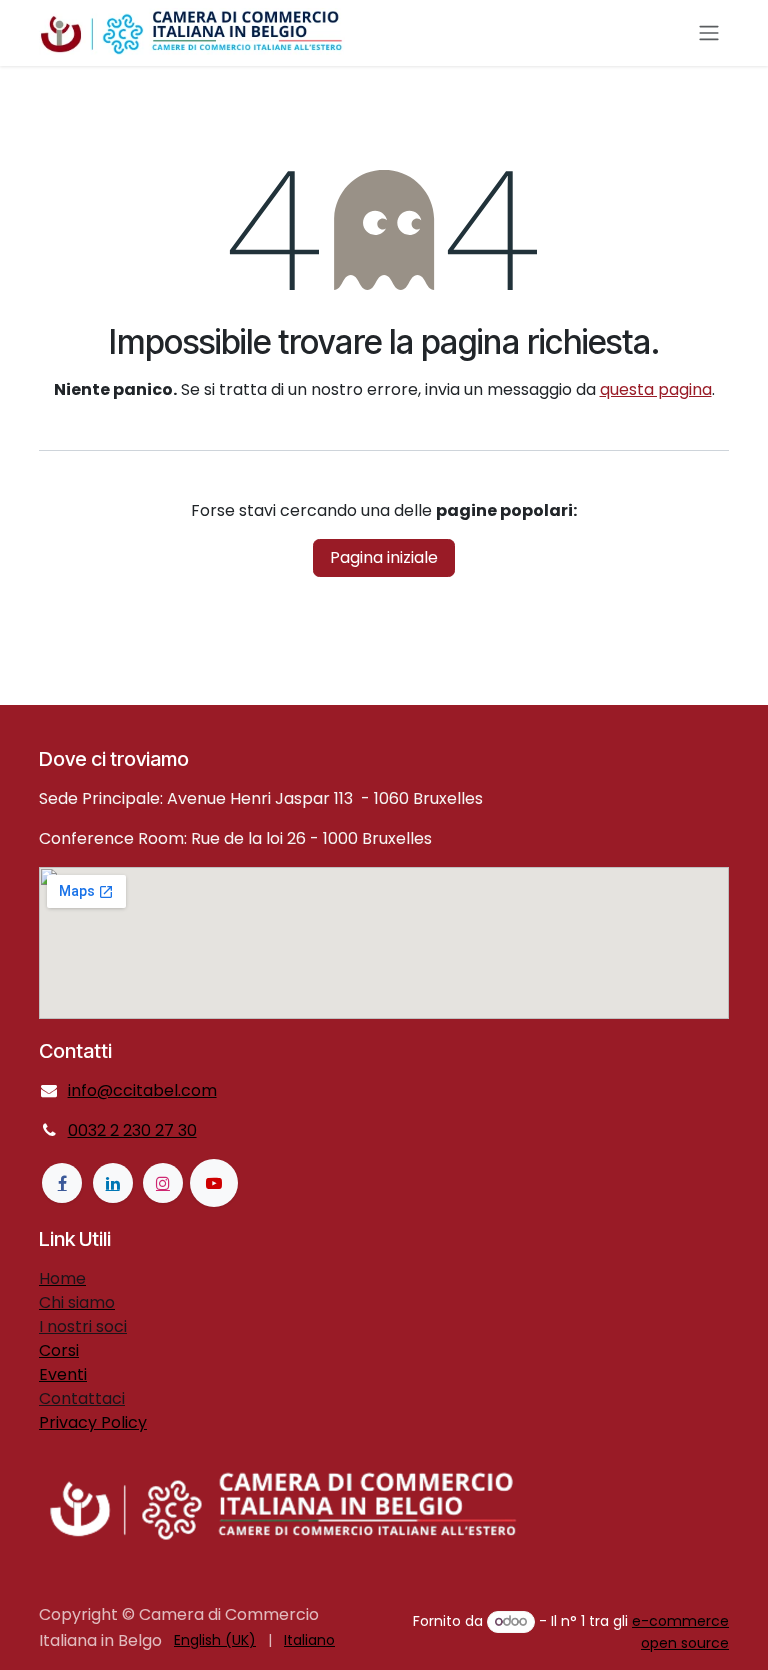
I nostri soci (83, 1326)
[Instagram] (163, 1183)
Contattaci (82, 1398)
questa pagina (656, 389)
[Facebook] (62, 1183)
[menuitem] (215, 1640)
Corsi (59, 1350)
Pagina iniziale (384, 557)
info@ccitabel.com (142, 1090)
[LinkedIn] (113, 1183)
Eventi (63, 1374)
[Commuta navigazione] (709, 33)
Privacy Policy (93, 1422)
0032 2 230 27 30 (132, 1130)
